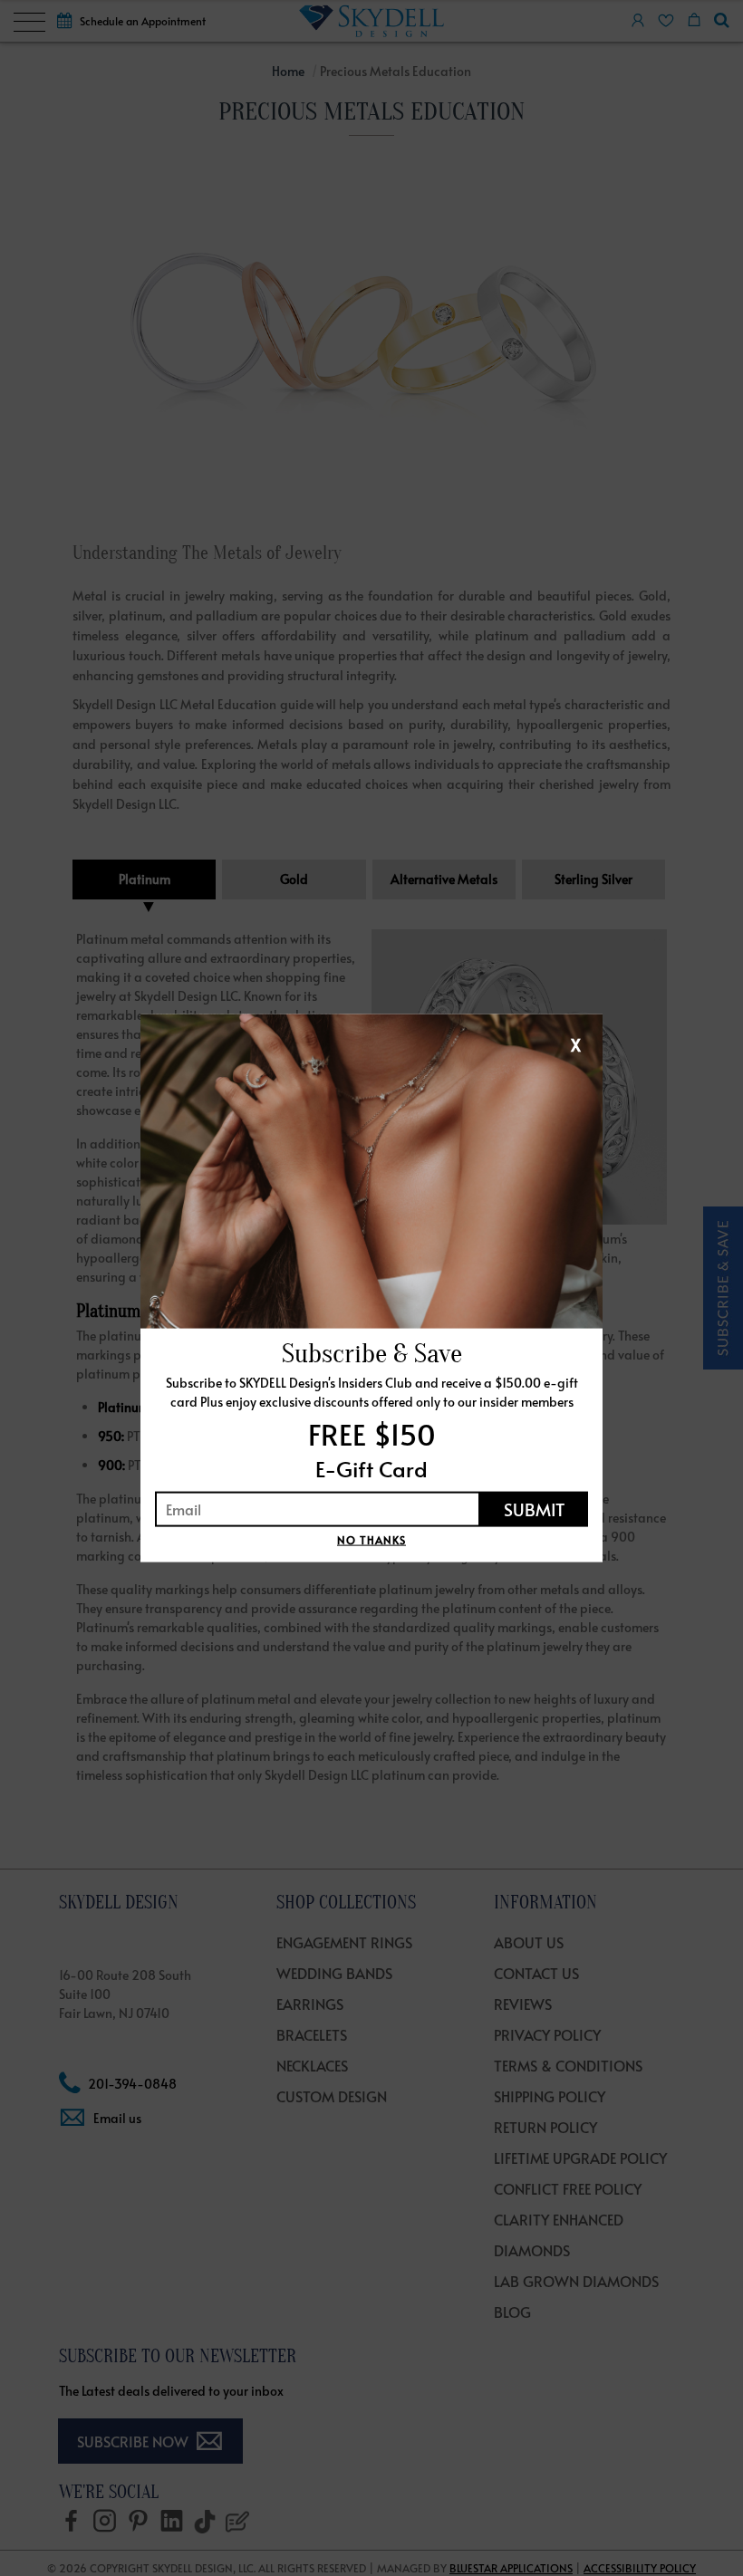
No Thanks (371, 1539)
